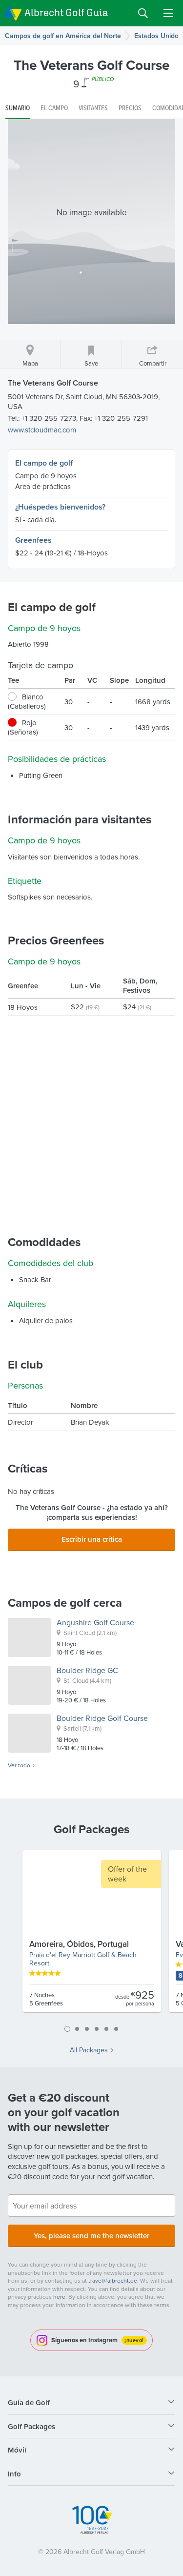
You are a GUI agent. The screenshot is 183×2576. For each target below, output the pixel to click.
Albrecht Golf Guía (66, 12)
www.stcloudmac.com (42, 430)
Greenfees (33, 540)
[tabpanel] (92, 1935)
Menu (168, 13)
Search (143, 13)
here (59, 2297)
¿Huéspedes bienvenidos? (60, 507)
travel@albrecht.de (113, 2280)
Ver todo (19, 1765)
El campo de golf (44, 463)
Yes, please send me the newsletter (91, 2236)
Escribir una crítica (92, 1539)
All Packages (89, 2050)
